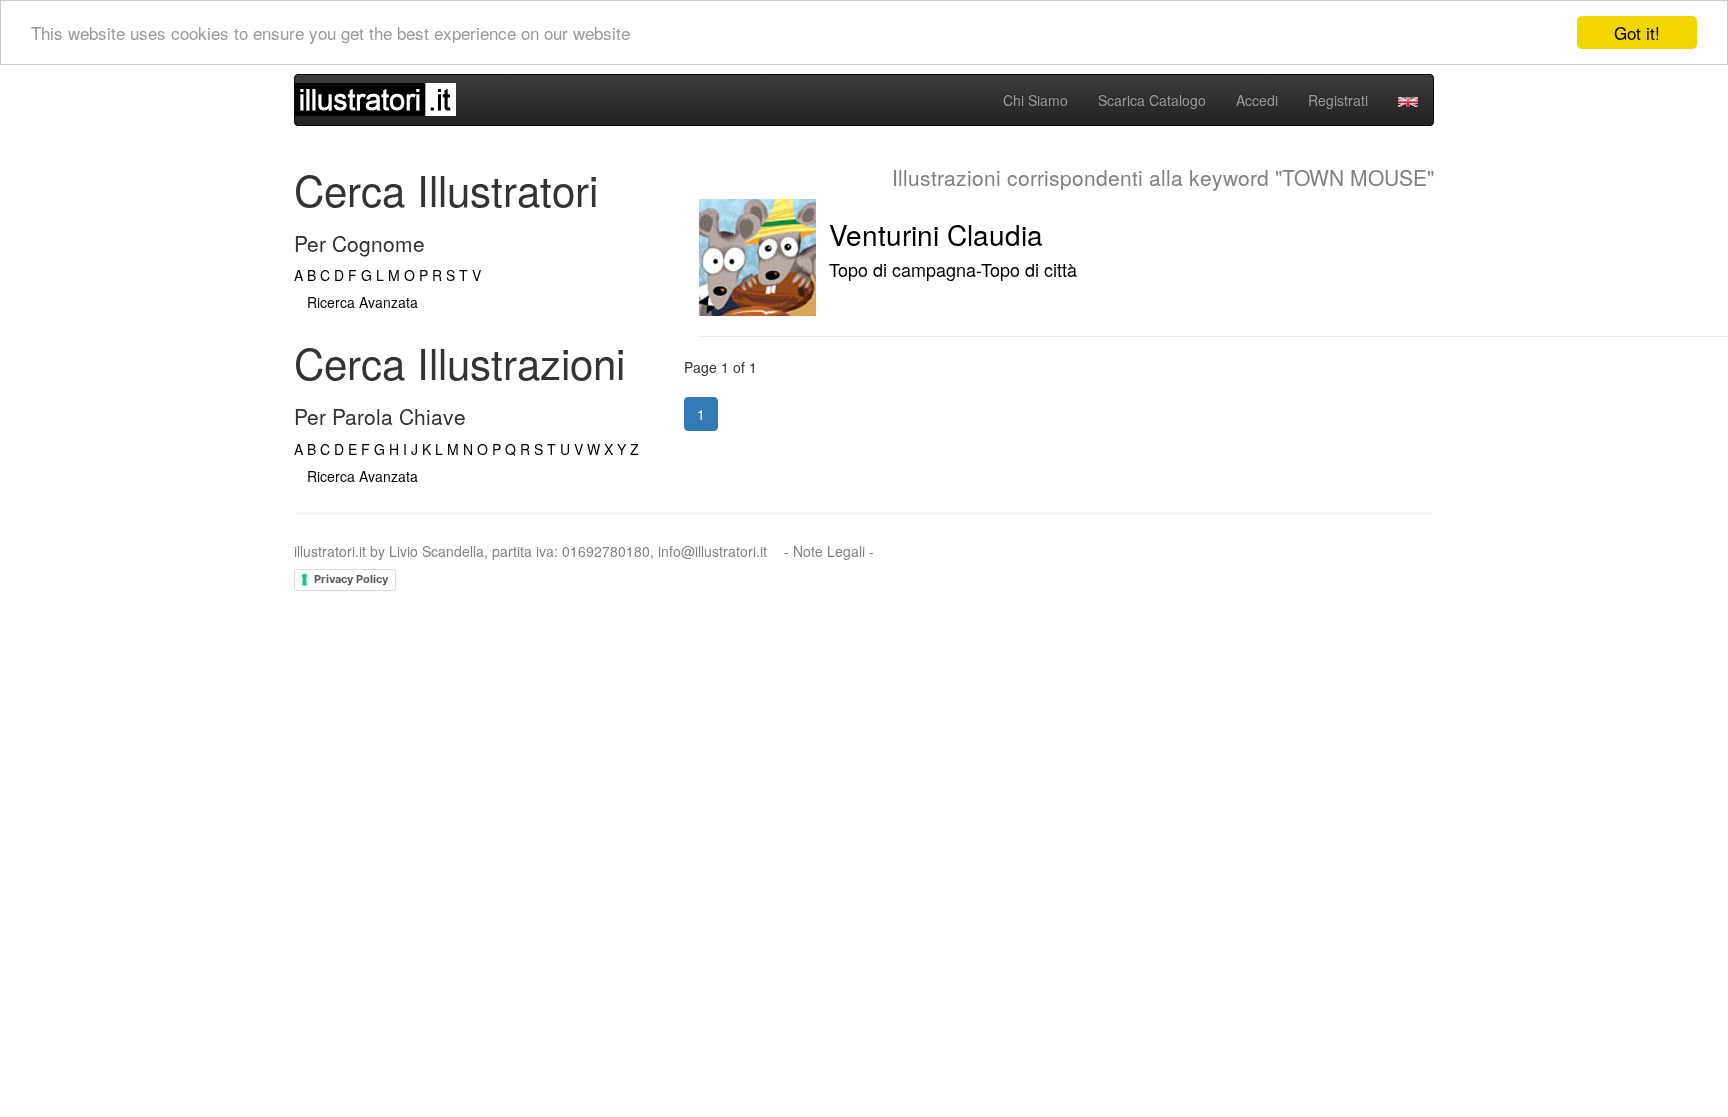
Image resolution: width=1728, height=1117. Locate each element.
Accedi (1257, 100)
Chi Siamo (1035, 100)
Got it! (1637, 32)
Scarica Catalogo (1152, 100)
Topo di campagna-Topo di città (953, 269)
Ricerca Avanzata (362, 302)
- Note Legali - (829, 551)
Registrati (1338, 100)
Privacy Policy (351, 579)
